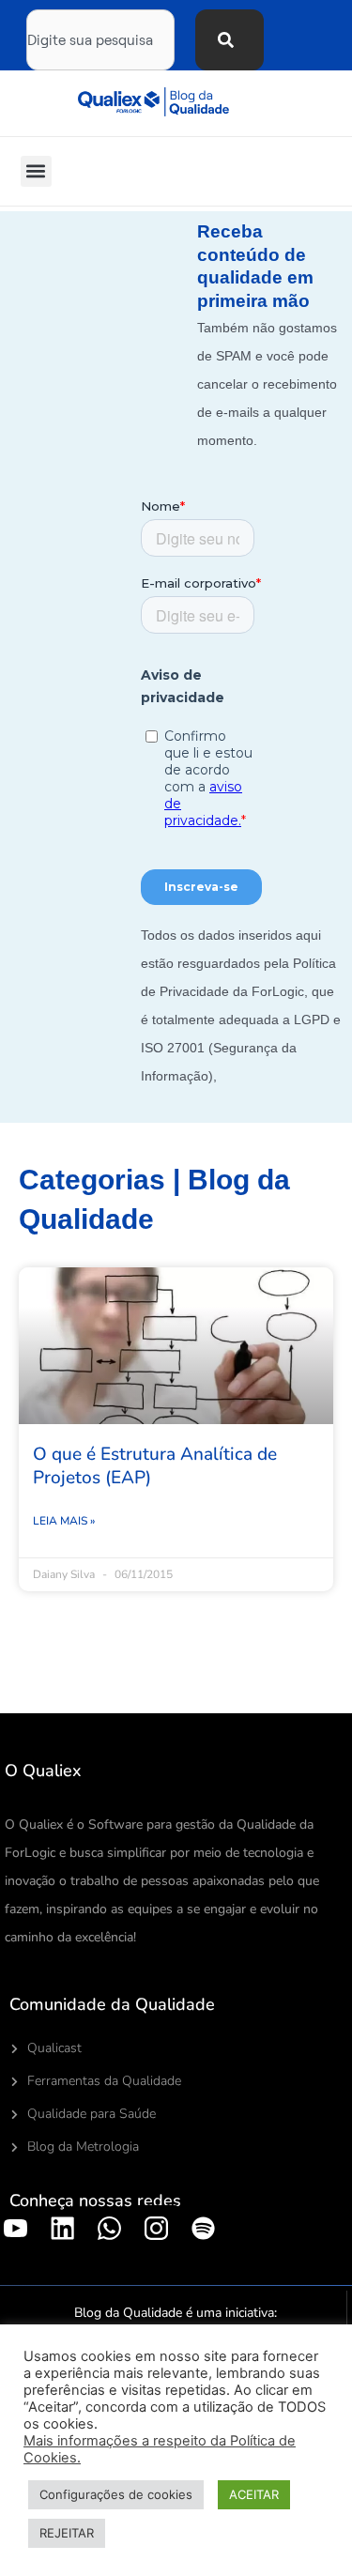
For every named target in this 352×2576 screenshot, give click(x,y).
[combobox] (100, 40)
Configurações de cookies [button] (116, 2494)
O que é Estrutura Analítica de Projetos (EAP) (155, 1466)
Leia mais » (64, 1521)
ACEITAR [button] (254, 2494)
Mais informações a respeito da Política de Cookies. (160, 2449)
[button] (36, 171)
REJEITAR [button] (67, 2533)
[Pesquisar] (230, 40)
